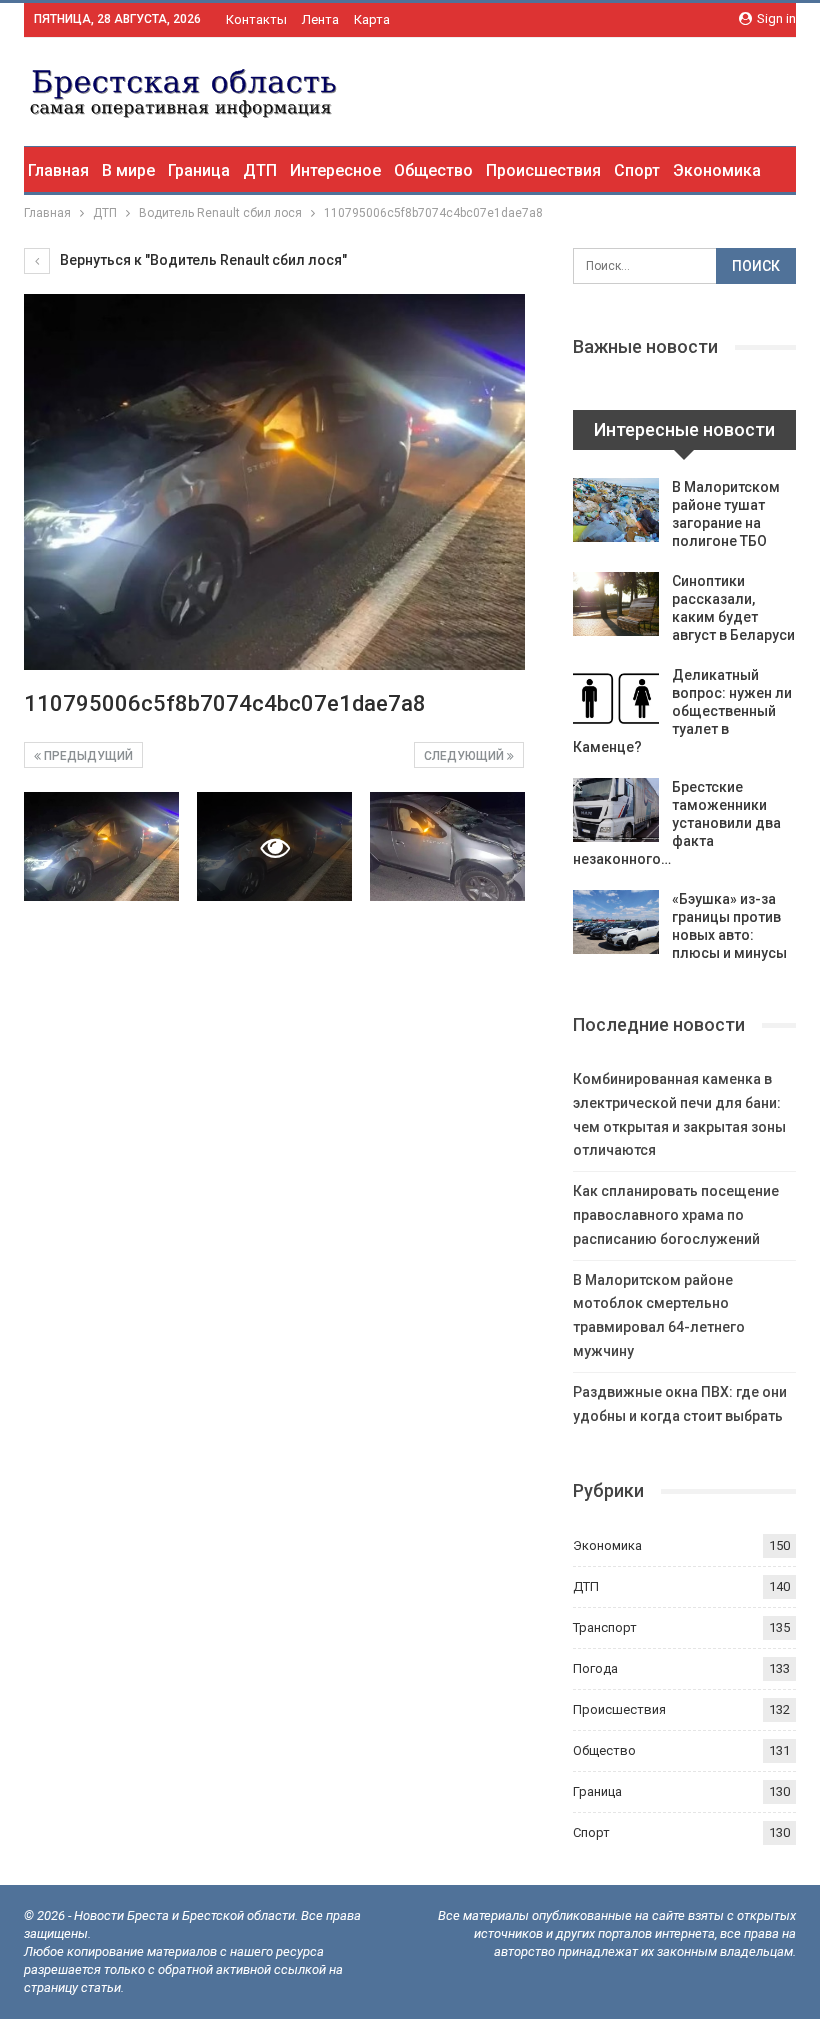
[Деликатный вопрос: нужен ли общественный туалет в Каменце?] (616, 698)
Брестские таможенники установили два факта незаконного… (677, 823)
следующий (465, 756)
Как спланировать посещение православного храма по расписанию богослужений (676, 1215)
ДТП (260, 170)
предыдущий (87, 756)
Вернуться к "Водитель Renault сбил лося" (202, 260)
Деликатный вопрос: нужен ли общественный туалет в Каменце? (682, 711)
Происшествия (543, 170)
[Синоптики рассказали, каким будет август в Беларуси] (616, 604)
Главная (58, 170)
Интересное (335, 170)
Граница (199, 170)
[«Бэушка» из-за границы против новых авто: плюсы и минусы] (616, 922)
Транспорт (605, 1627)
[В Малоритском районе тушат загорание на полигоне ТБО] (616, 510)
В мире (128, 170)
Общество (433, 170)
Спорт (637, 170)
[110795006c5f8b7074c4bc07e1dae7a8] (101, 846)
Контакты (256, 19)
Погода (595, 1668)
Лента (320, 19)
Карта (372, 19)
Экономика (717, 170)
